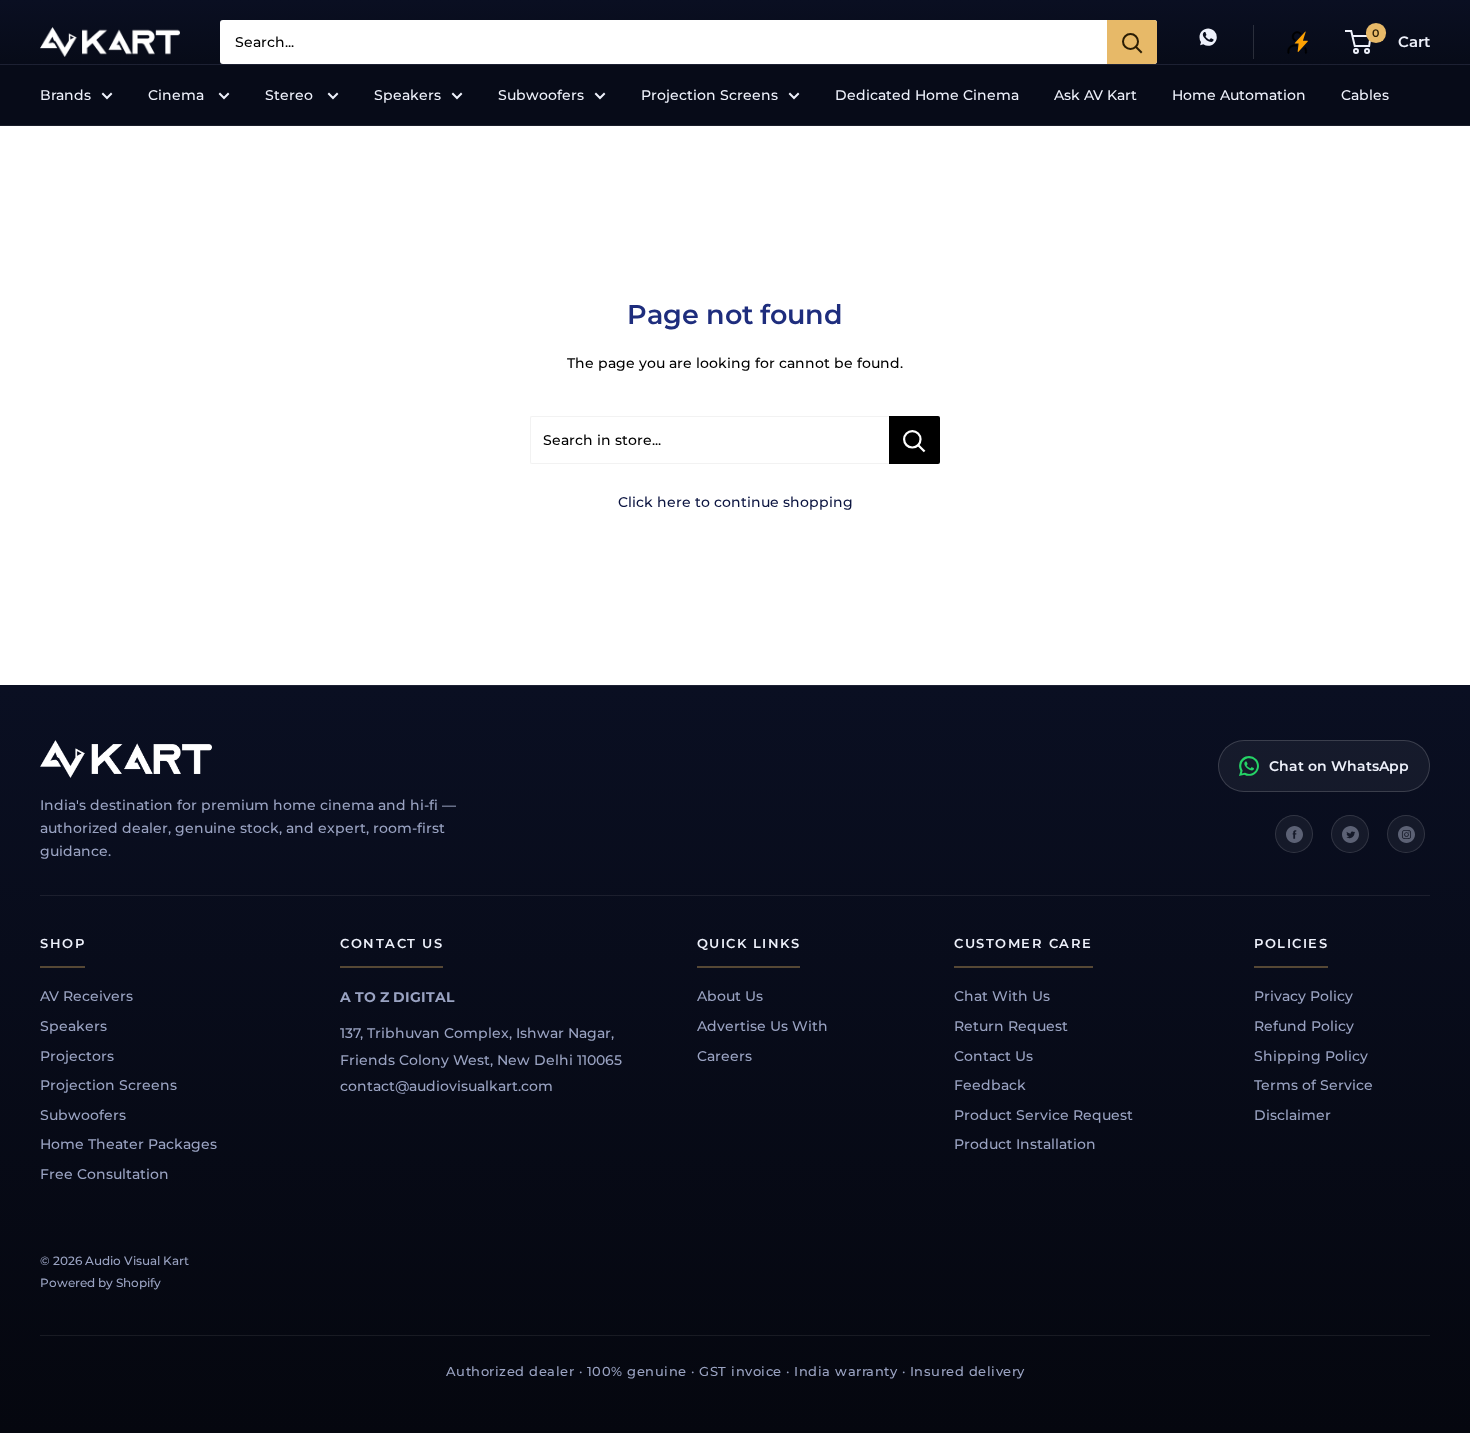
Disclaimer (1292, 1115)
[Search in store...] (914, 440)
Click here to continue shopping (735, 502)
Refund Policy (1304, 1026)
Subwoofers (541, 95)
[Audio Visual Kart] (270, 759)
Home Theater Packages (128, 1144)
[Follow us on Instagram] (1406, 834)
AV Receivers (86, 996)
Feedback (990, 1085)
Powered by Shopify (100, 1282)
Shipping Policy (1311, 1056)
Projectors (77, 1056)
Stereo (291, 95)
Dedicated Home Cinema (927, 95)
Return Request (1011, 1026)
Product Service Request (1043, 1115)
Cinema (178, 95)
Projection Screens (709, 95)
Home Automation (1239, 95)
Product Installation (1025, 1144)
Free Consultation (104, 1174)
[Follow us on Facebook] (1294, 834)
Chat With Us (1002, 996)
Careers (724, 1056)
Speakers (407, 95)
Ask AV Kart (1095, 95)
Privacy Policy (1303, 996)
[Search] (1132, 42)
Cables (1365, 95)
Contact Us (993, 1056)
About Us (730, 996)
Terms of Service (1313, 1085)
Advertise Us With (762, 1026)
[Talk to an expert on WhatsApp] (1208, 41)
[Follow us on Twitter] (1350, 834)
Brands (65, 95)
